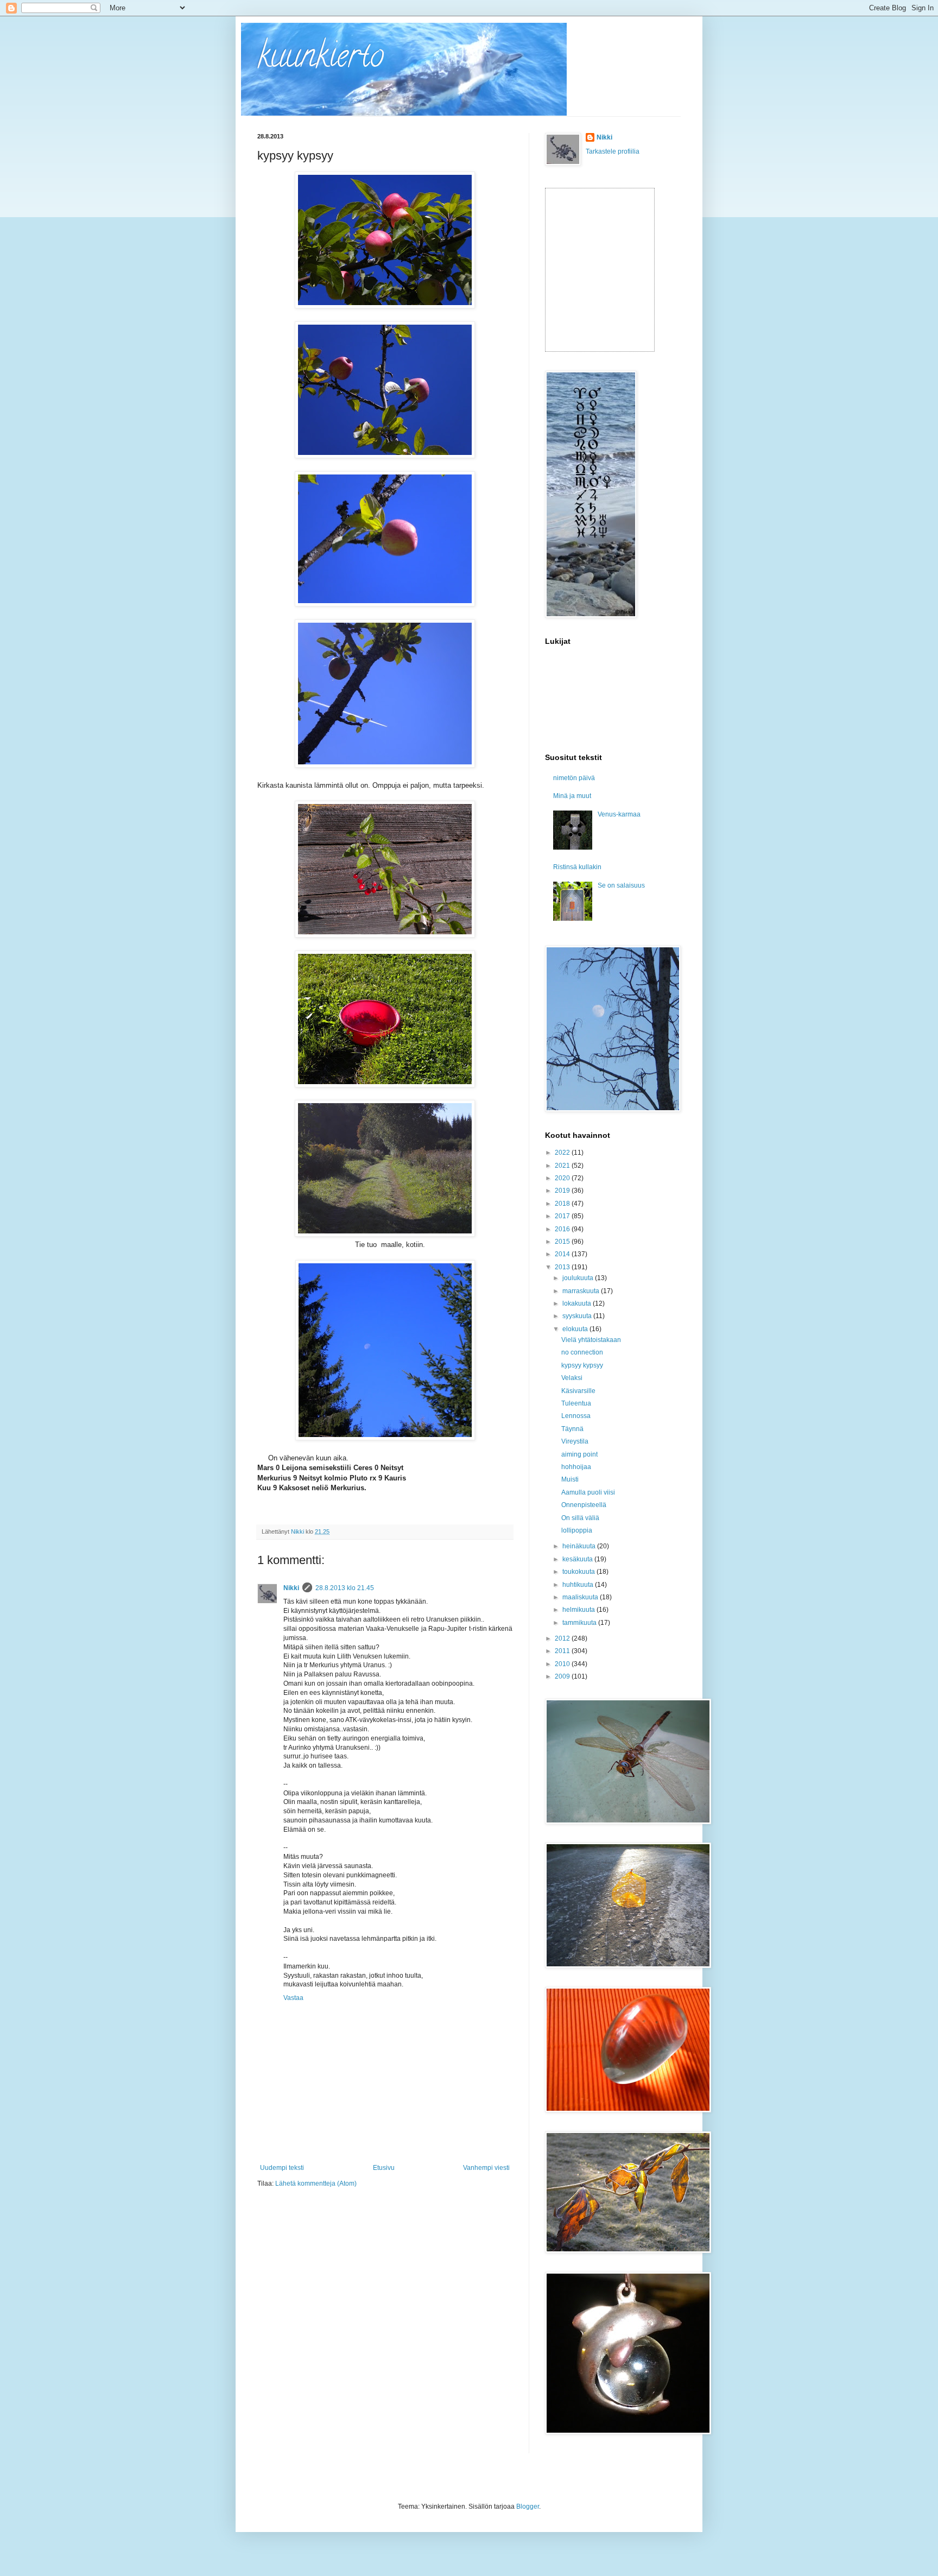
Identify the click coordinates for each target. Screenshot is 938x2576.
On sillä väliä (580, 1518)
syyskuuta (578, 1316)
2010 (563, 1664)
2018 (563, 1204)
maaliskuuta (581, 1597)
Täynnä (572, 1429)
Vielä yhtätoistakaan (591, 1340)
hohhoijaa (576, 1467)
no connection (582, 1352)
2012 (563, 1638)
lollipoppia (577, 1530)
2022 (563, 1153)
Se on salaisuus (621, 885)
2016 (563, 1229)
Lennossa (576, 1416)
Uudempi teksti (282, 2168)
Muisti (570, 1479)
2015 (563, 1242)
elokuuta (576, 1329)
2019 (563, 1191)
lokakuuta (578, 1303)
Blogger (528, 2507)
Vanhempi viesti (486, 2168)
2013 (563, 1267)
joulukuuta (579, 1278)
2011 (563, 1651)
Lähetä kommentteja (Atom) (316, 2183)
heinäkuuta (580, 1546)
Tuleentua (576, 1403)
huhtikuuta (579, 1585)
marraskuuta (582, 1291)
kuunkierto (321, 59)
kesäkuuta (578, 1559)
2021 (563, 1166)
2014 (563, 1254)
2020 (563, 1178)
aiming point (579, 1454)
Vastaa (293, 1998)
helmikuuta (579, 1610)
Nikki (291, 1588)
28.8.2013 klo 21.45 (345, 1588)
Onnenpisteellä (584, 1505)
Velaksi (572, 1378)
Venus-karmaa (619, 814)
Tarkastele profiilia (613, 151)
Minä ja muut (572, 796)
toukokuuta (579, 1572)
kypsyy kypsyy (582, 1365)
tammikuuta (580, 1623)
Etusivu (384, 2168)
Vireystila (575, 1441)
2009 (563, 1676)
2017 (563, 1216)
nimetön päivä (574, 778)
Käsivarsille (578, 1391)
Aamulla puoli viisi (588, 1492)
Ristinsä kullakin (577, 867)
